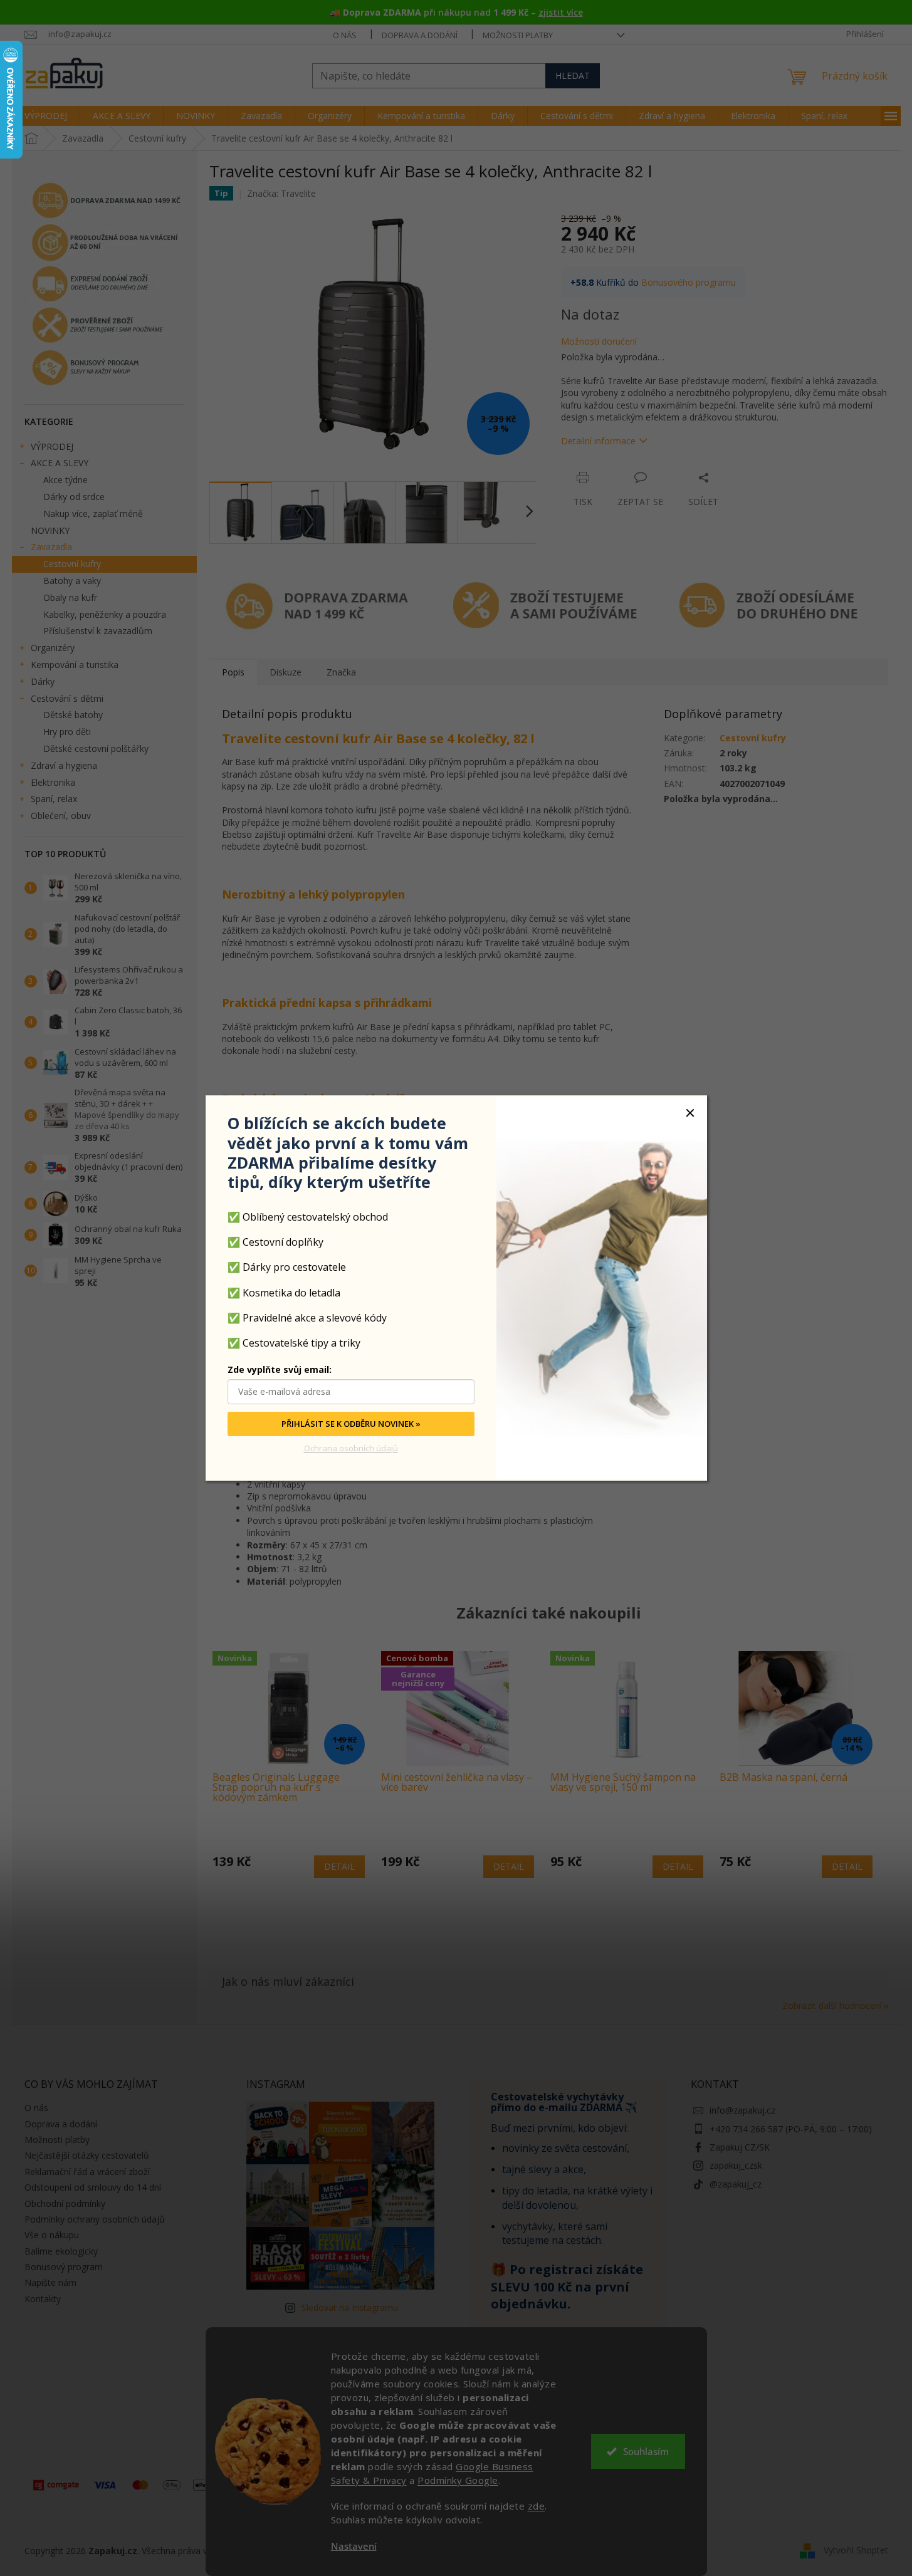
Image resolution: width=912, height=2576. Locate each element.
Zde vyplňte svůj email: (280, 1369)
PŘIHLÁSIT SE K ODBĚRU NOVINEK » (351, 1424)
